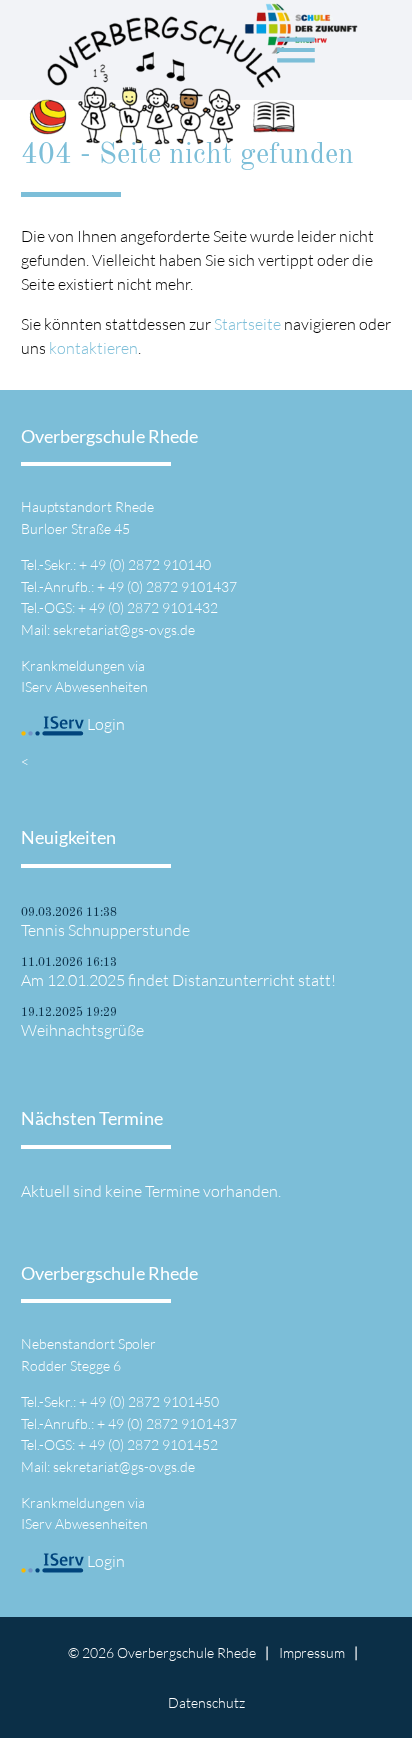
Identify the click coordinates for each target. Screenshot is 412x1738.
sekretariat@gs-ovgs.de (124, 629)
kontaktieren (93, 348)
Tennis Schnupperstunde (105, 930)
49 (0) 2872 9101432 (153, 607)
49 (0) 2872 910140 (150, 564)
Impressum (312, 1652)
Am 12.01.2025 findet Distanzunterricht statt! (178, 980)
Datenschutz (206, 1702)
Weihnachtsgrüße (82, 1030)
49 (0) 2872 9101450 (154, 1401)
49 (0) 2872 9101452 (153, 1444)
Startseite (247, 324)
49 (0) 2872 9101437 (172, 586)
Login (104, 724)
